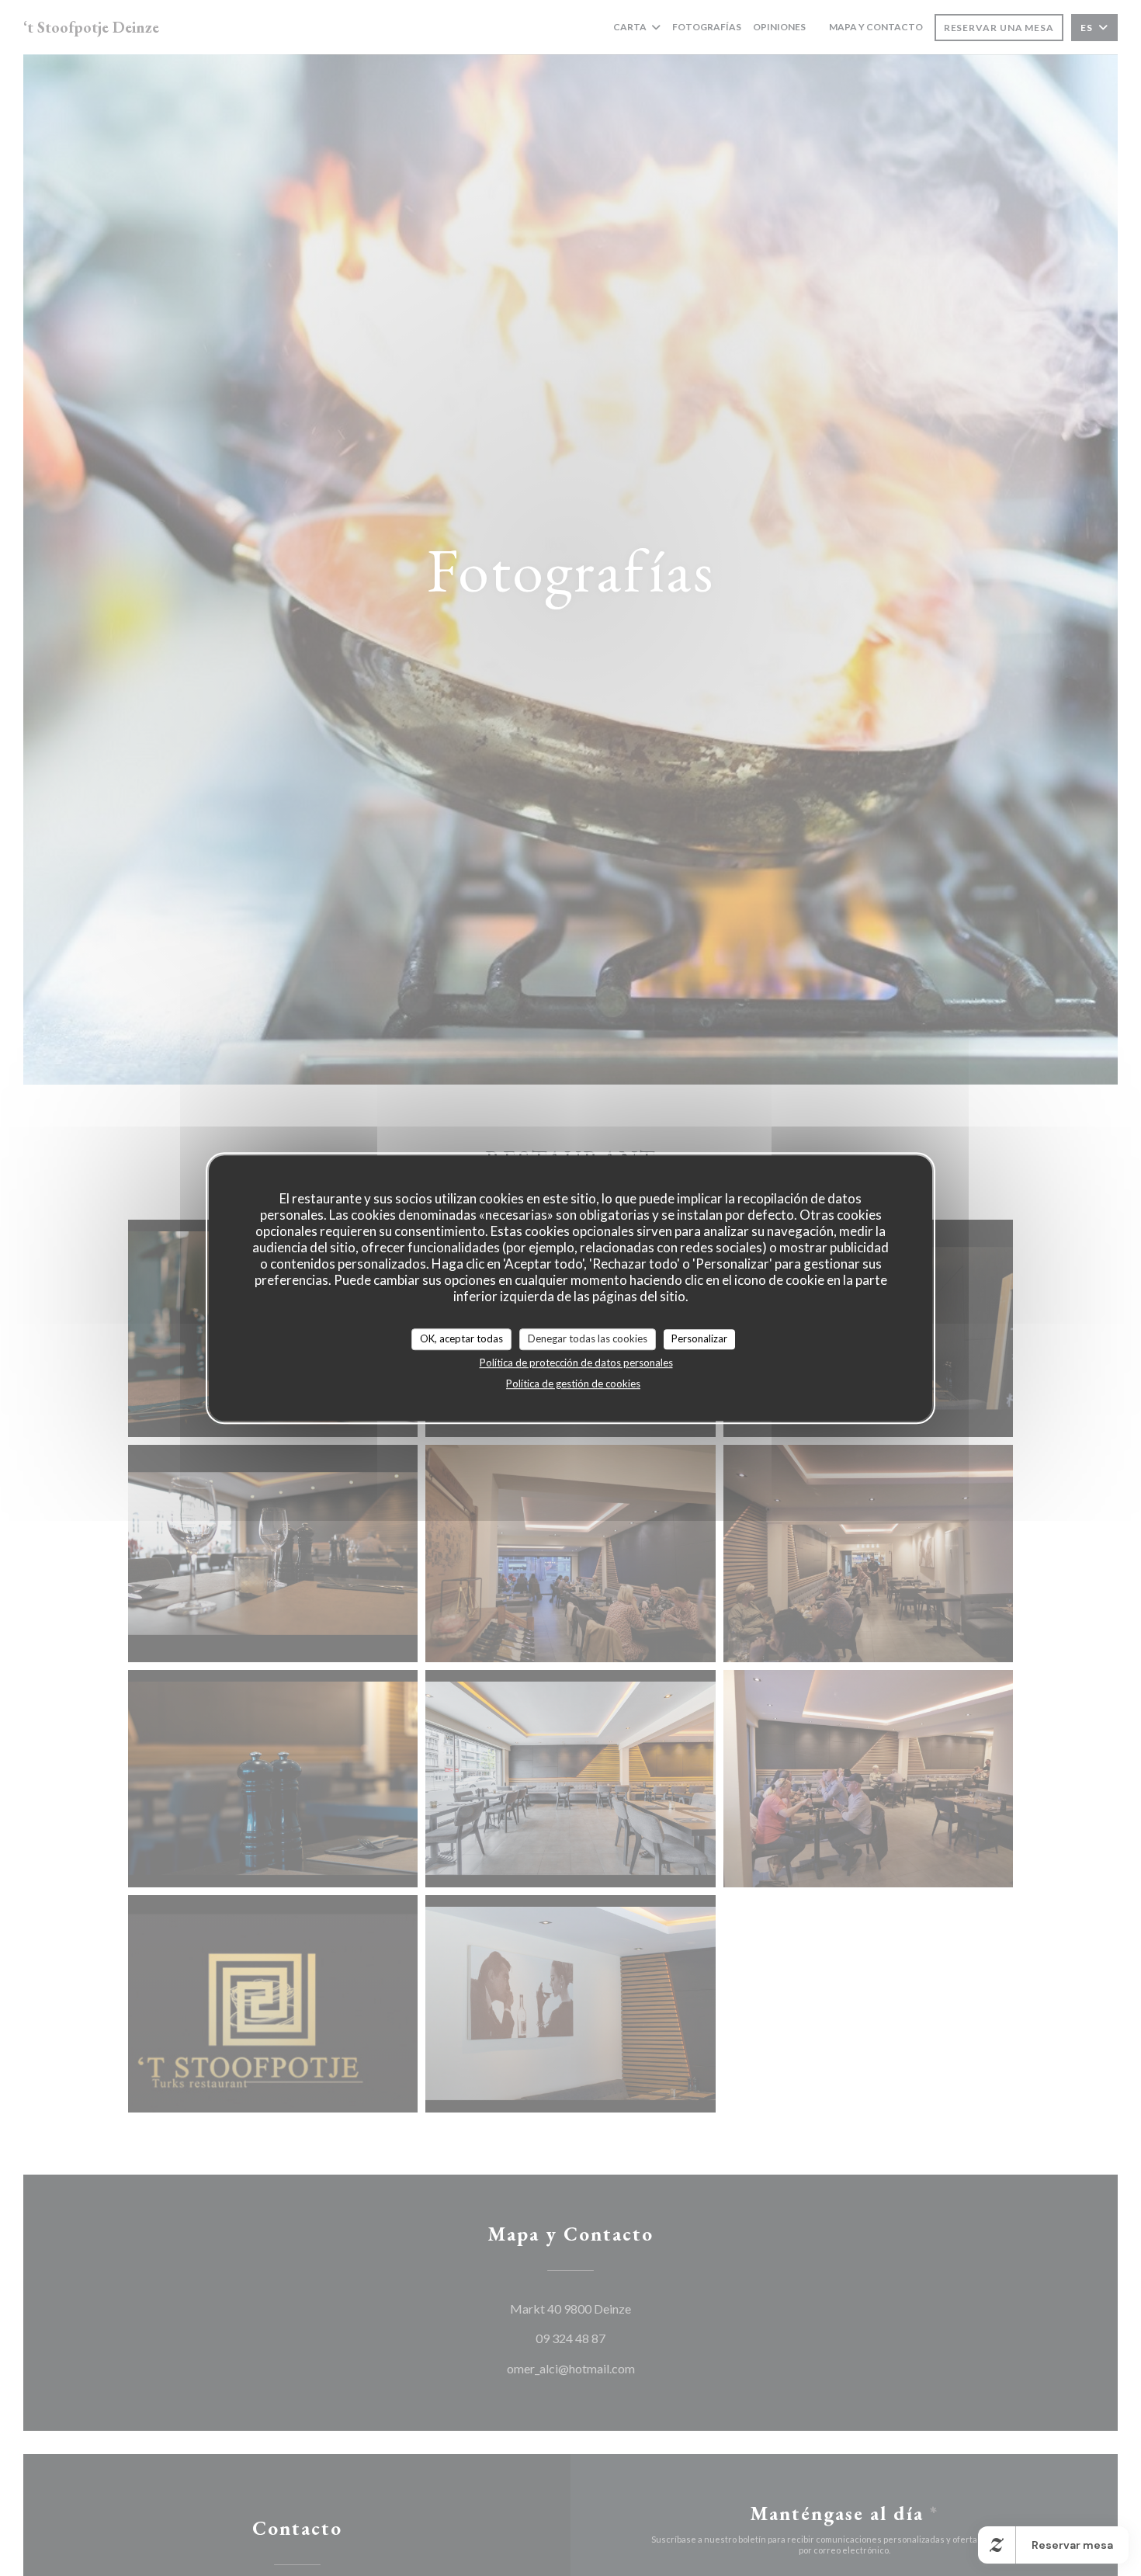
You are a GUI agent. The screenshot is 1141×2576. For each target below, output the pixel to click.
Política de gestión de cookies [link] (573, 1383)
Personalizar (699, 1338)
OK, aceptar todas (461, 1338)
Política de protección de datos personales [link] (576, 1363)
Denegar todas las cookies (588, 1338)
